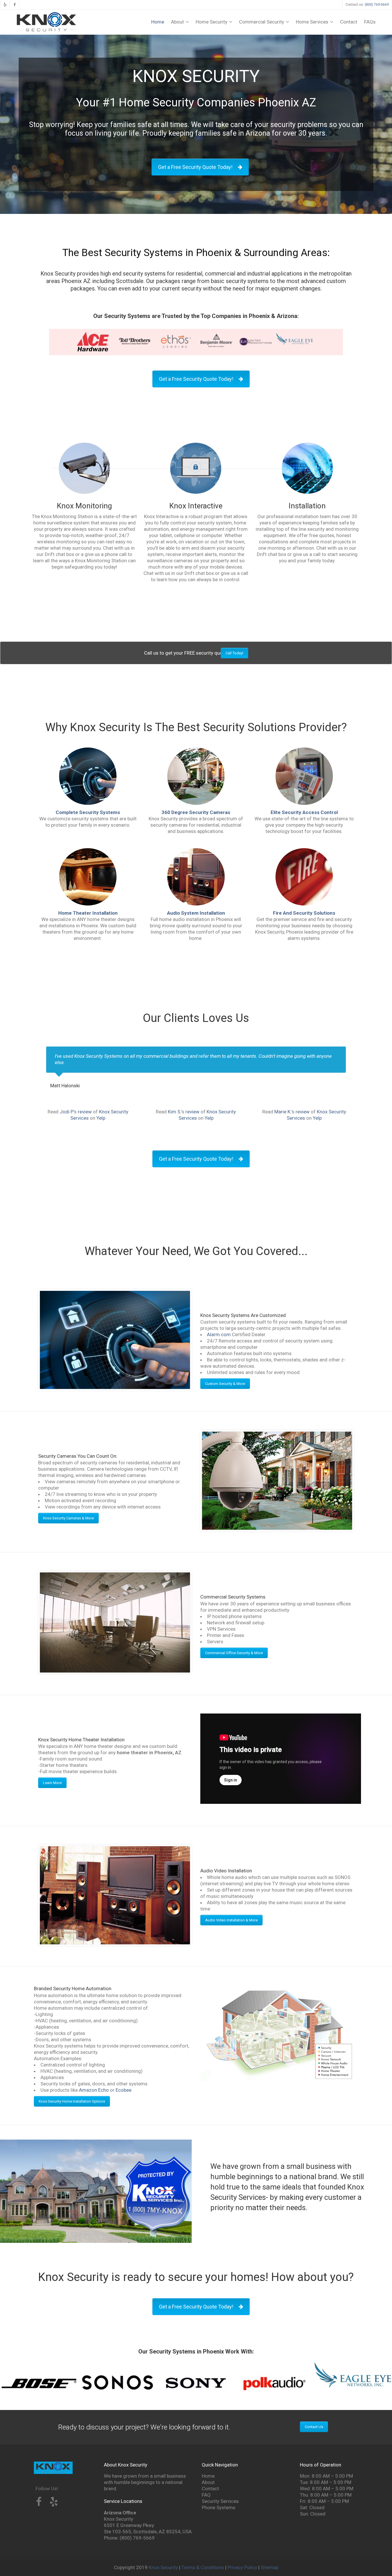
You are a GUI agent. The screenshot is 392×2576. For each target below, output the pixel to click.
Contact (210, 2489)
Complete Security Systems (88, 812)
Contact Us (314, 2427)
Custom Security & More (225, 1384)
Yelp (101, 1118)
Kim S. (174, 1112)
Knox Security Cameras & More (68, 1518)
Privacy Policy (242, 2567)
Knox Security (163, 2567)
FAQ (206, 2495)
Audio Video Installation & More (231, 1920)
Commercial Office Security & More (234, 1653)
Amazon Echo (94, 2090)
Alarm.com (219, 1334)
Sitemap (269, 2567)
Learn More (52, 1783)
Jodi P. (67, 1112)
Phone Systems (219, 2507)
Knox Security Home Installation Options (72, 2101)
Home (208, 2476)
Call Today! (234, 653)
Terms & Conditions (203, 2567)
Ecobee (124, 2090)
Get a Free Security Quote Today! (195, 167)
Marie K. (283, 1112)
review (85, 1112)
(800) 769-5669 (377, 5)
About (208, 2482)
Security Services (220, 2501)
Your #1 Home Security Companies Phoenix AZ (196, 103)
